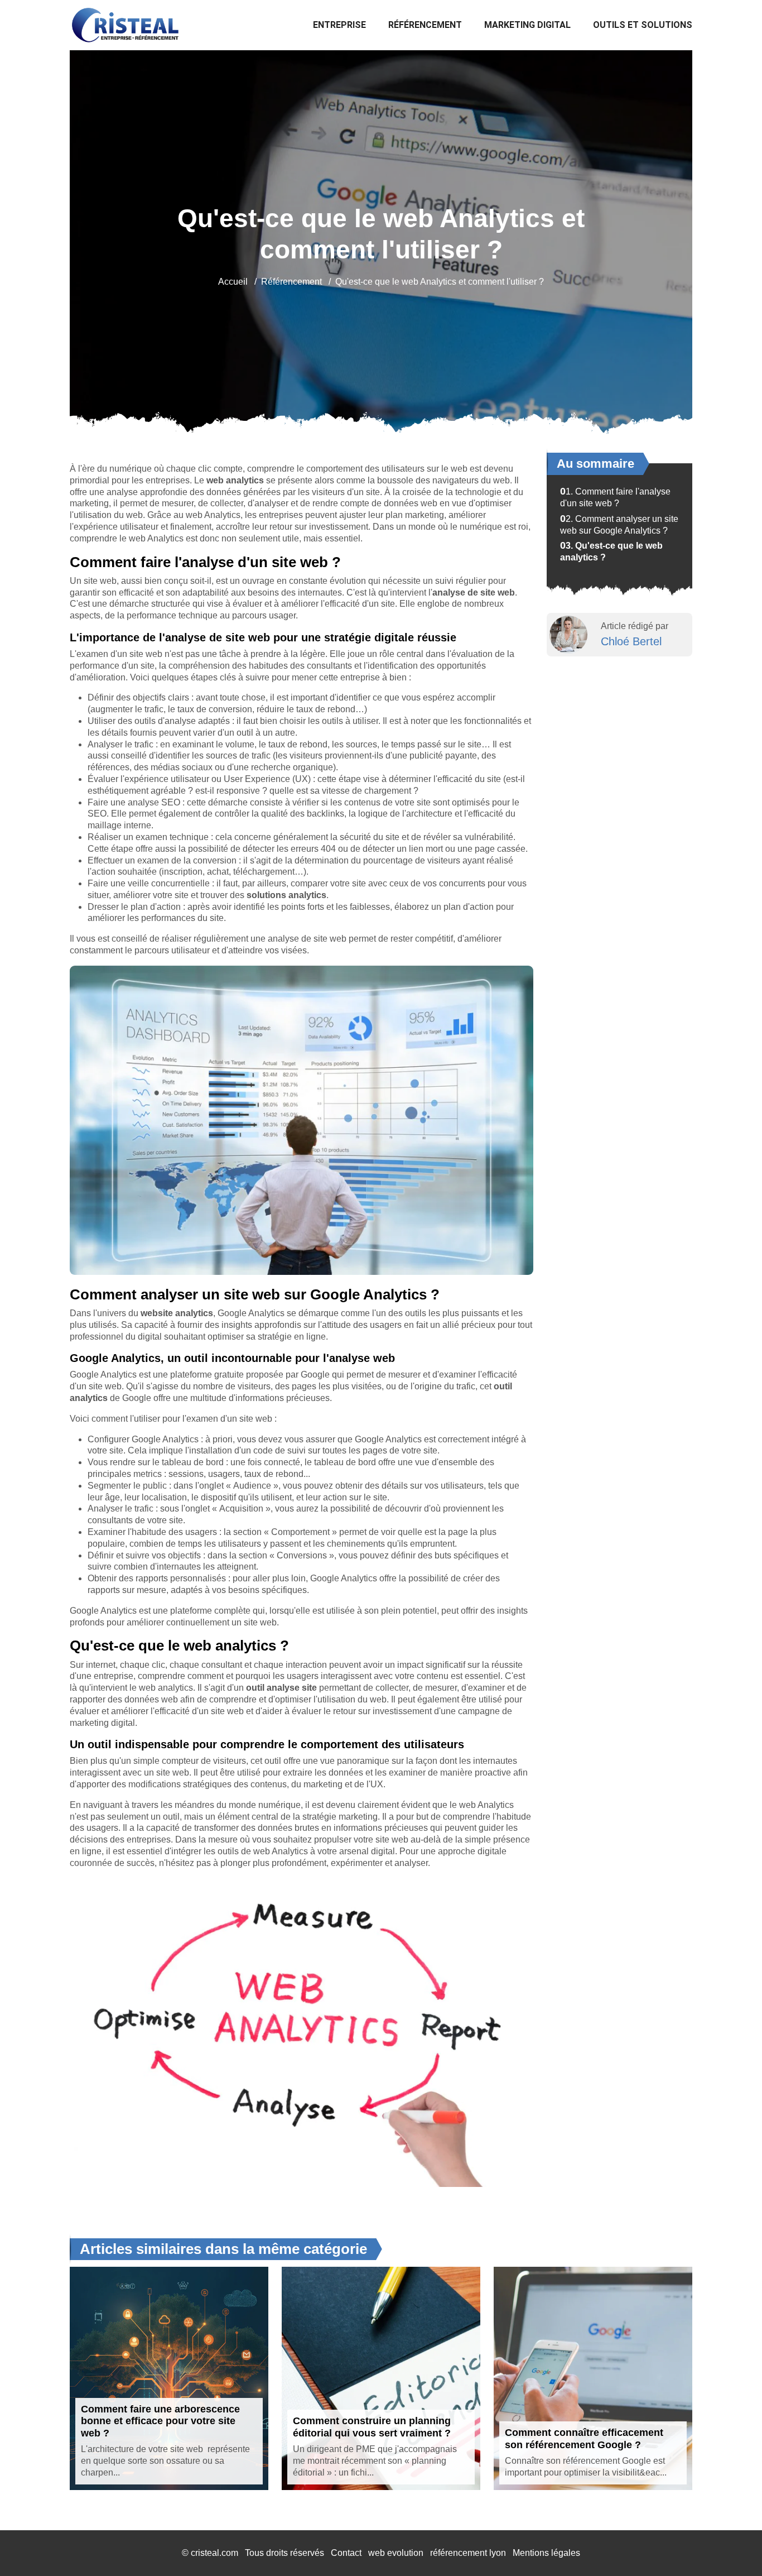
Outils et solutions (643, 25)
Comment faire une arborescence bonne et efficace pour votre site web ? (160, 2421)
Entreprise (339, 25)
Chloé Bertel (631, 641)
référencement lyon (468, 2553)
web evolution (396, 2553)
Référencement (425, 25)
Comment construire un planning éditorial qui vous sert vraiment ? (372, 2427)
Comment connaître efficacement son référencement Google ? (584, 2439)
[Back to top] (731, 2545)
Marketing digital (527, 25)
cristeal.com (214, 2553)
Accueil (233, 282)
